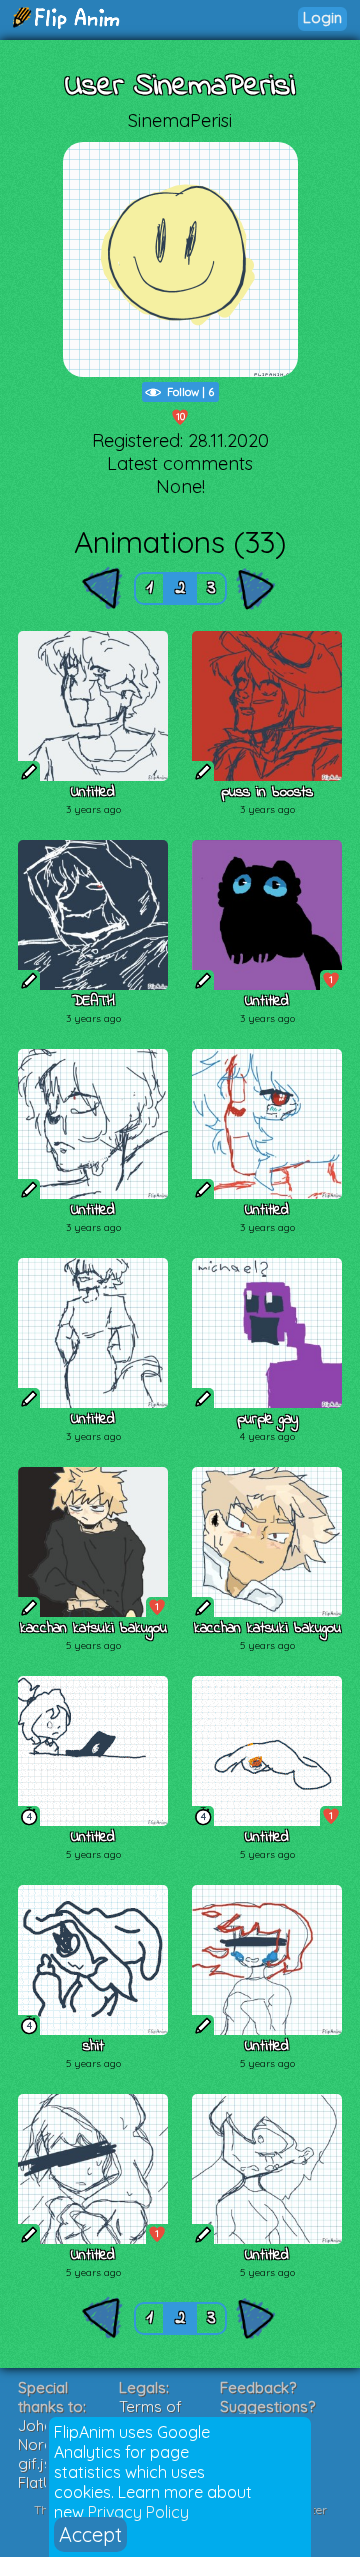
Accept (90, 2534)
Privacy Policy (138, 2512)
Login (322, 17)
